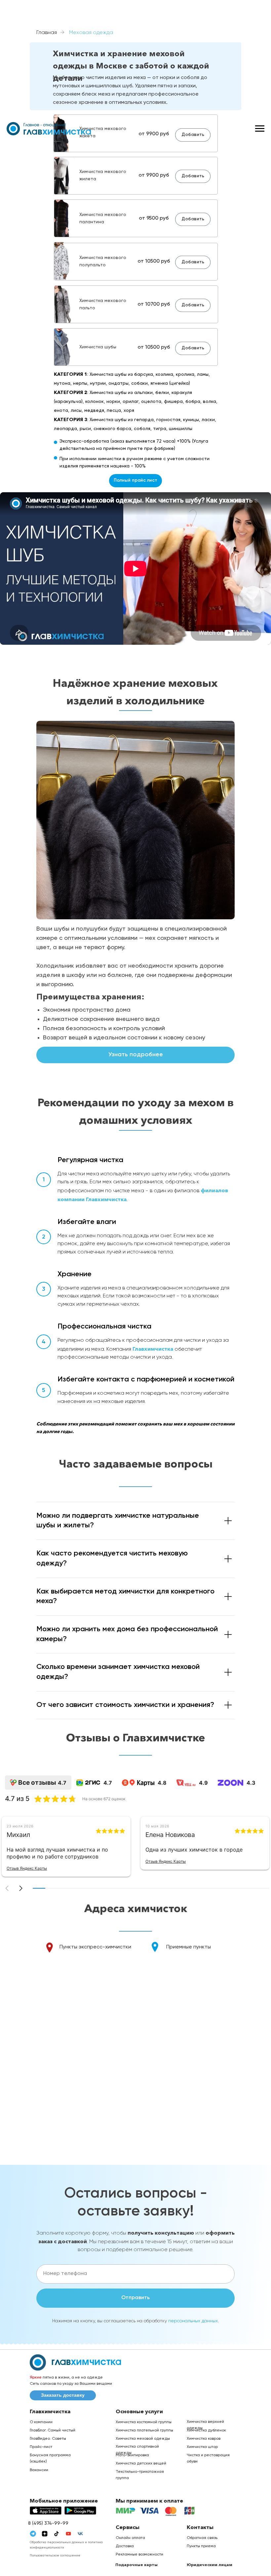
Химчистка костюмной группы (144, 2422)
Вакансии (39, 2470)
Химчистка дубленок (206, 2430)
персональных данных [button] (193, 2321)
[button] (21, 1888)
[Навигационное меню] (260, 129)
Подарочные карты (136, 2565)
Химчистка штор (202, 2447)
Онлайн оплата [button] (130, 2538)
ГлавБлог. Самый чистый (53, 2430)
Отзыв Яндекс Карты (27, 1868)
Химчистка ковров (204, 2439)
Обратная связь (202, 2538)
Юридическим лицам (210, 2565)
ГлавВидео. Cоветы (48, 2439)
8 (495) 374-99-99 (48, 2523)
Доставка (125, 2546)
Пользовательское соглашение (55, 2555)
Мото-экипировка (132, 2455)
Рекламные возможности (139, 2554)
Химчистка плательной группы (144, 2430)
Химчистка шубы (98, 347)
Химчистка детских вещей (141, 2464)
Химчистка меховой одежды (143, 2439)
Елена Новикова (170, 1835)
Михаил (18, 1835)
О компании (41, 2422)
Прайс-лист (41, 2447)
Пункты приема (201, 2546)
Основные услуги (139, 2411)
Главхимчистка (153, 1349)
